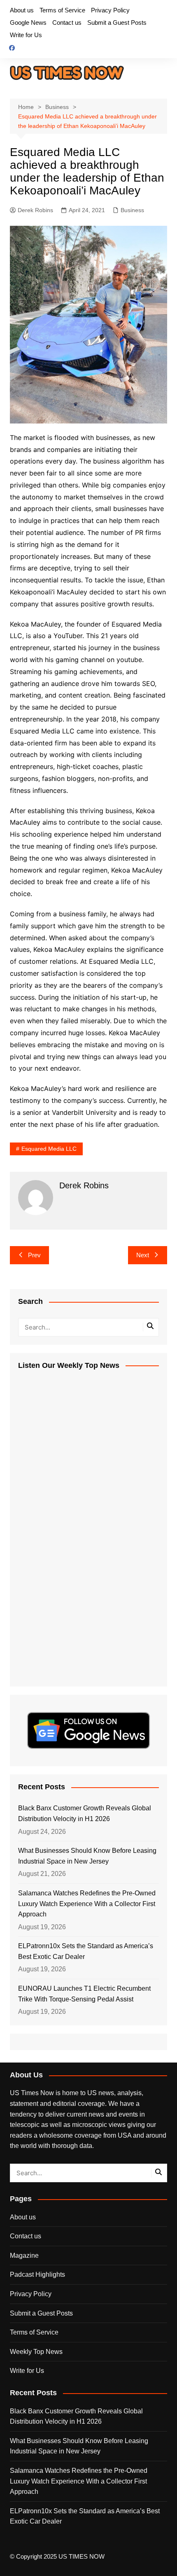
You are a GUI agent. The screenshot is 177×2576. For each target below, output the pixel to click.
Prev (34, 1255)
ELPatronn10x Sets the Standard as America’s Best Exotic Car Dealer (86, 1951)
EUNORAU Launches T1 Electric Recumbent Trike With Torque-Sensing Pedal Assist (84, 1994)
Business (132, 210)
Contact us (67, 22)
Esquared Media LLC (49, 1149)
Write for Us (26, 35)
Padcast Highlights (37, 2274)
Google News (28, 22)
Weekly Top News (36, 2352)
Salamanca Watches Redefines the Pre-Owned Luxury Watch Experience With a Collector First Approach (87, 1904)
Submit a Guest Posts (117, 22)
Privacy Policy (110, 10)
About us (22, 10)
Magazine (24, 2255)
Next (143, 1255)
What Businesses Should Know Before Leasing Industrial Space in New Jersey (87, 1856)
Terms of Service (62, 10)
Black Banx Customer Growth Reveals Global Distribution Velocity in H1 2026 (85, 1813)
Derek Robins (35, 210)
